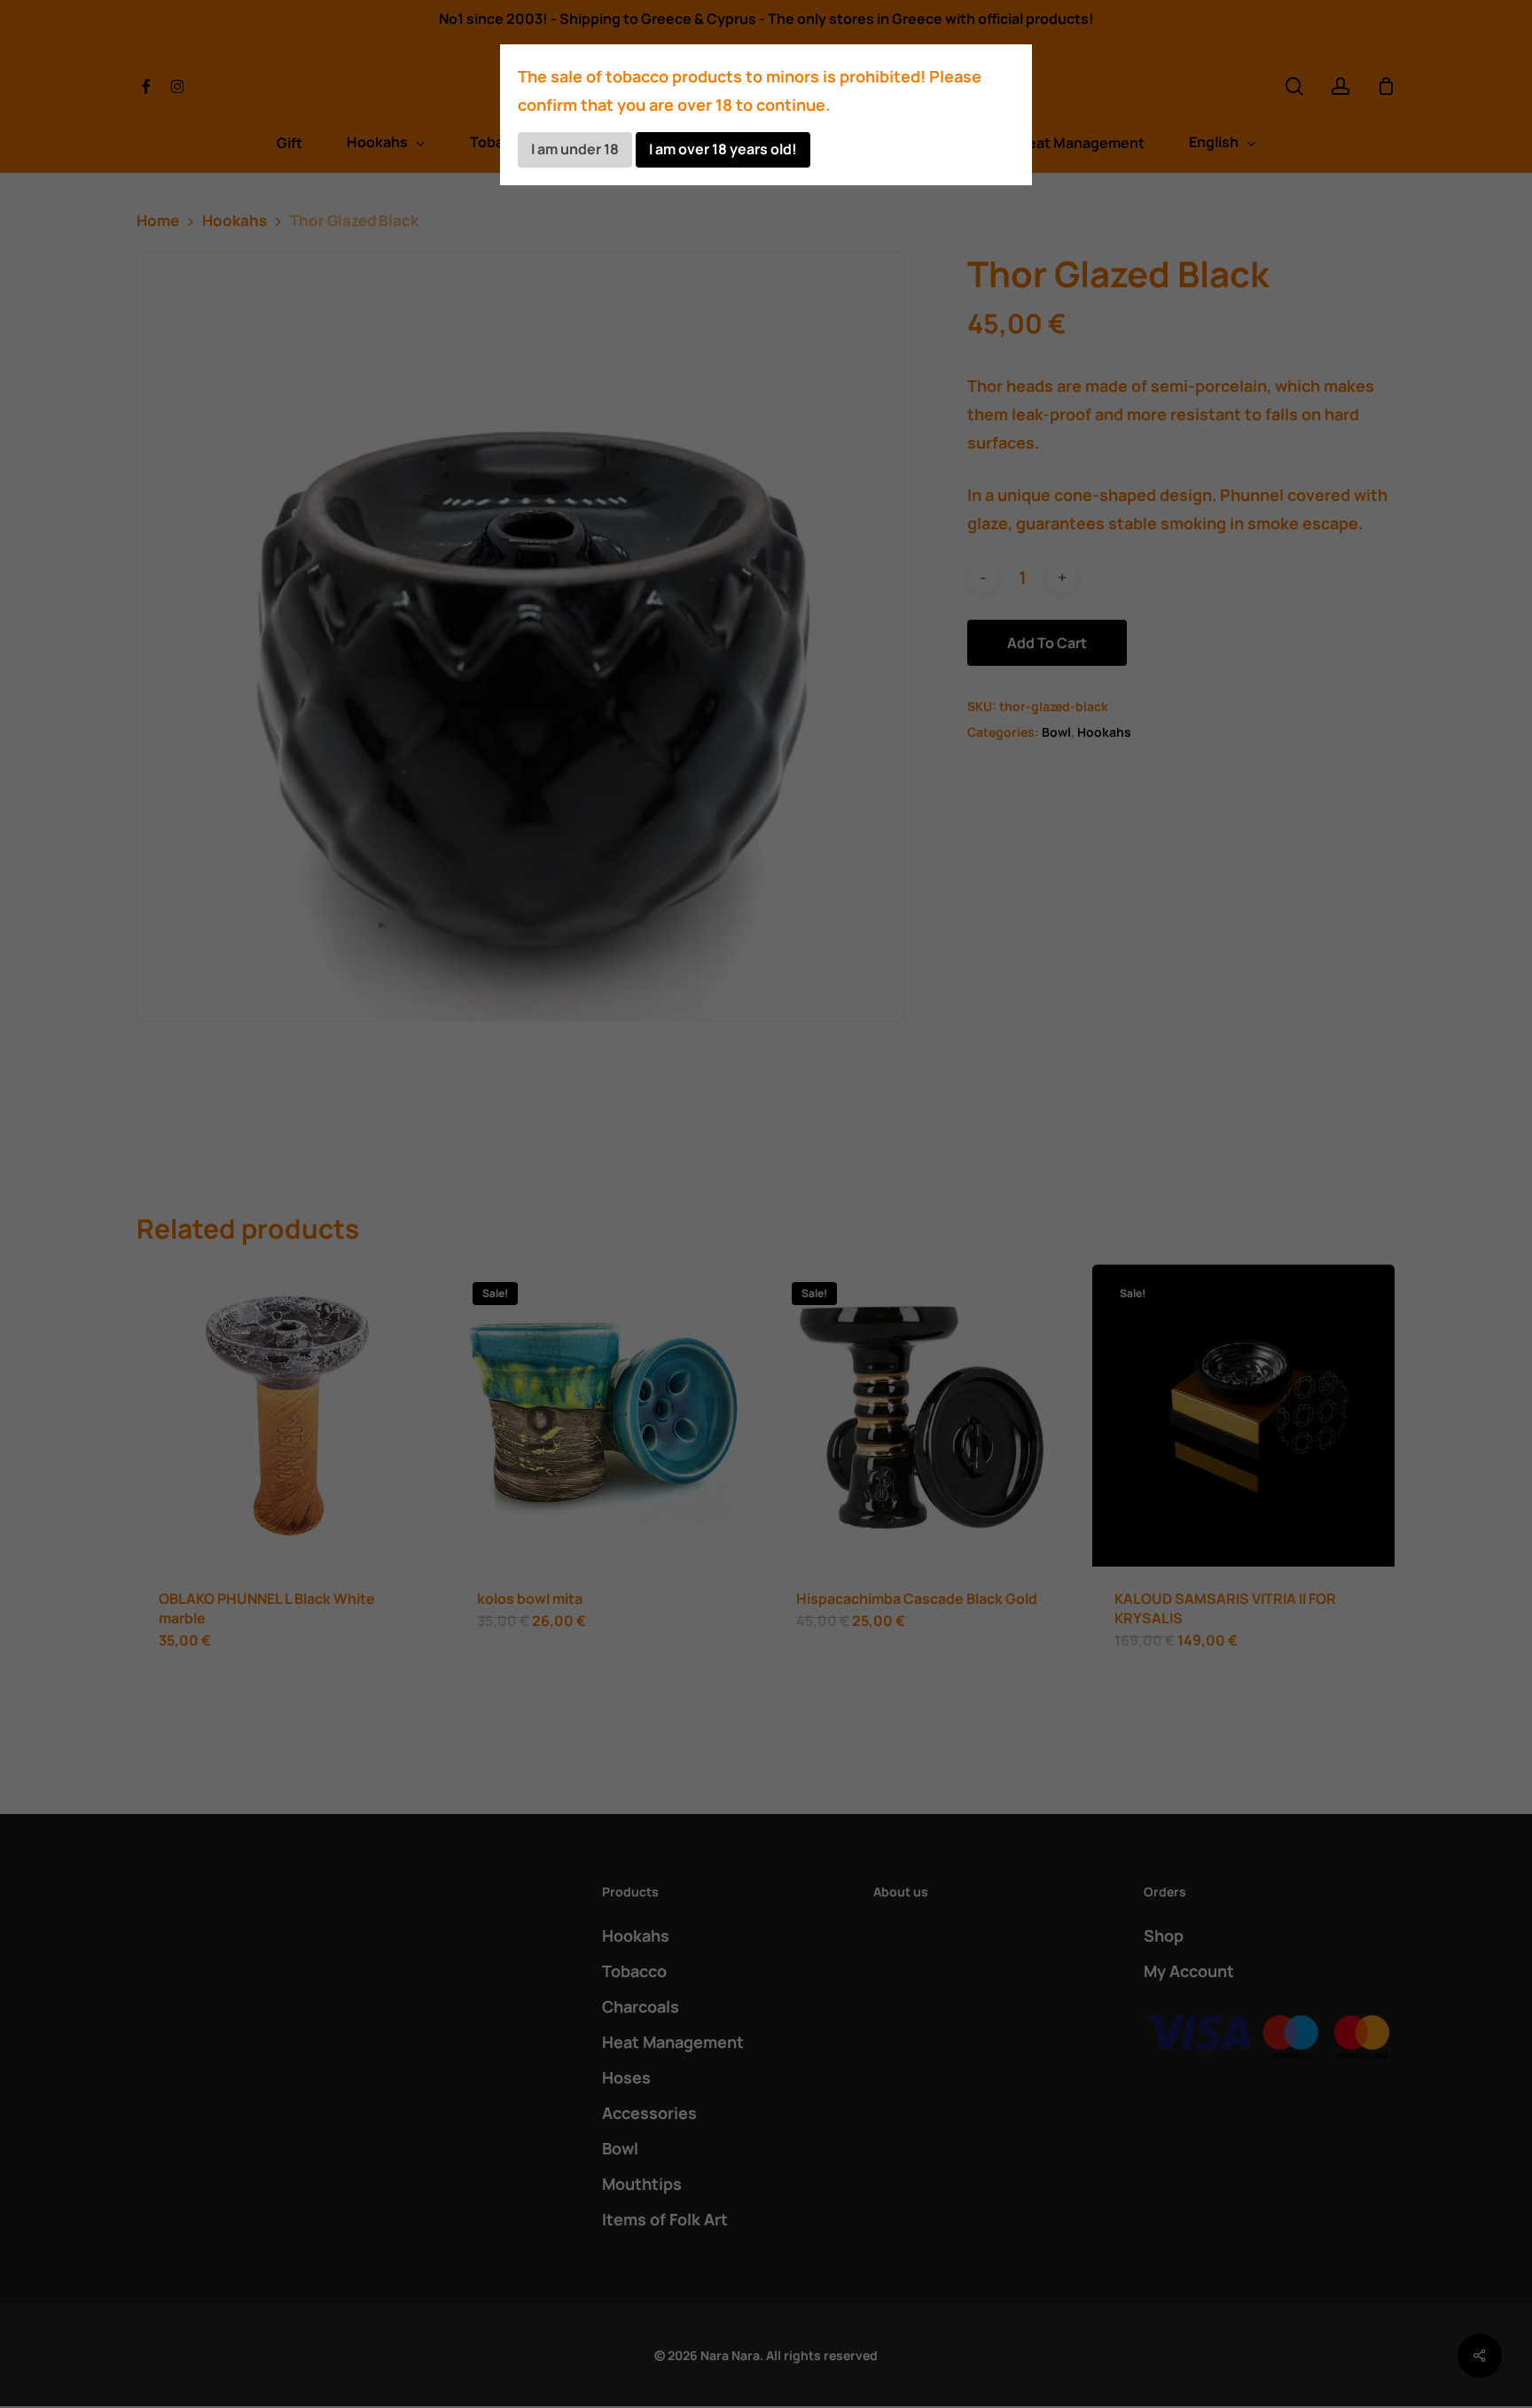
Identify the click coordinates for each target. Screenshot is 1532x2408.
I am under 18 (575, 149)
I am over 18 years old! (723, 149)
